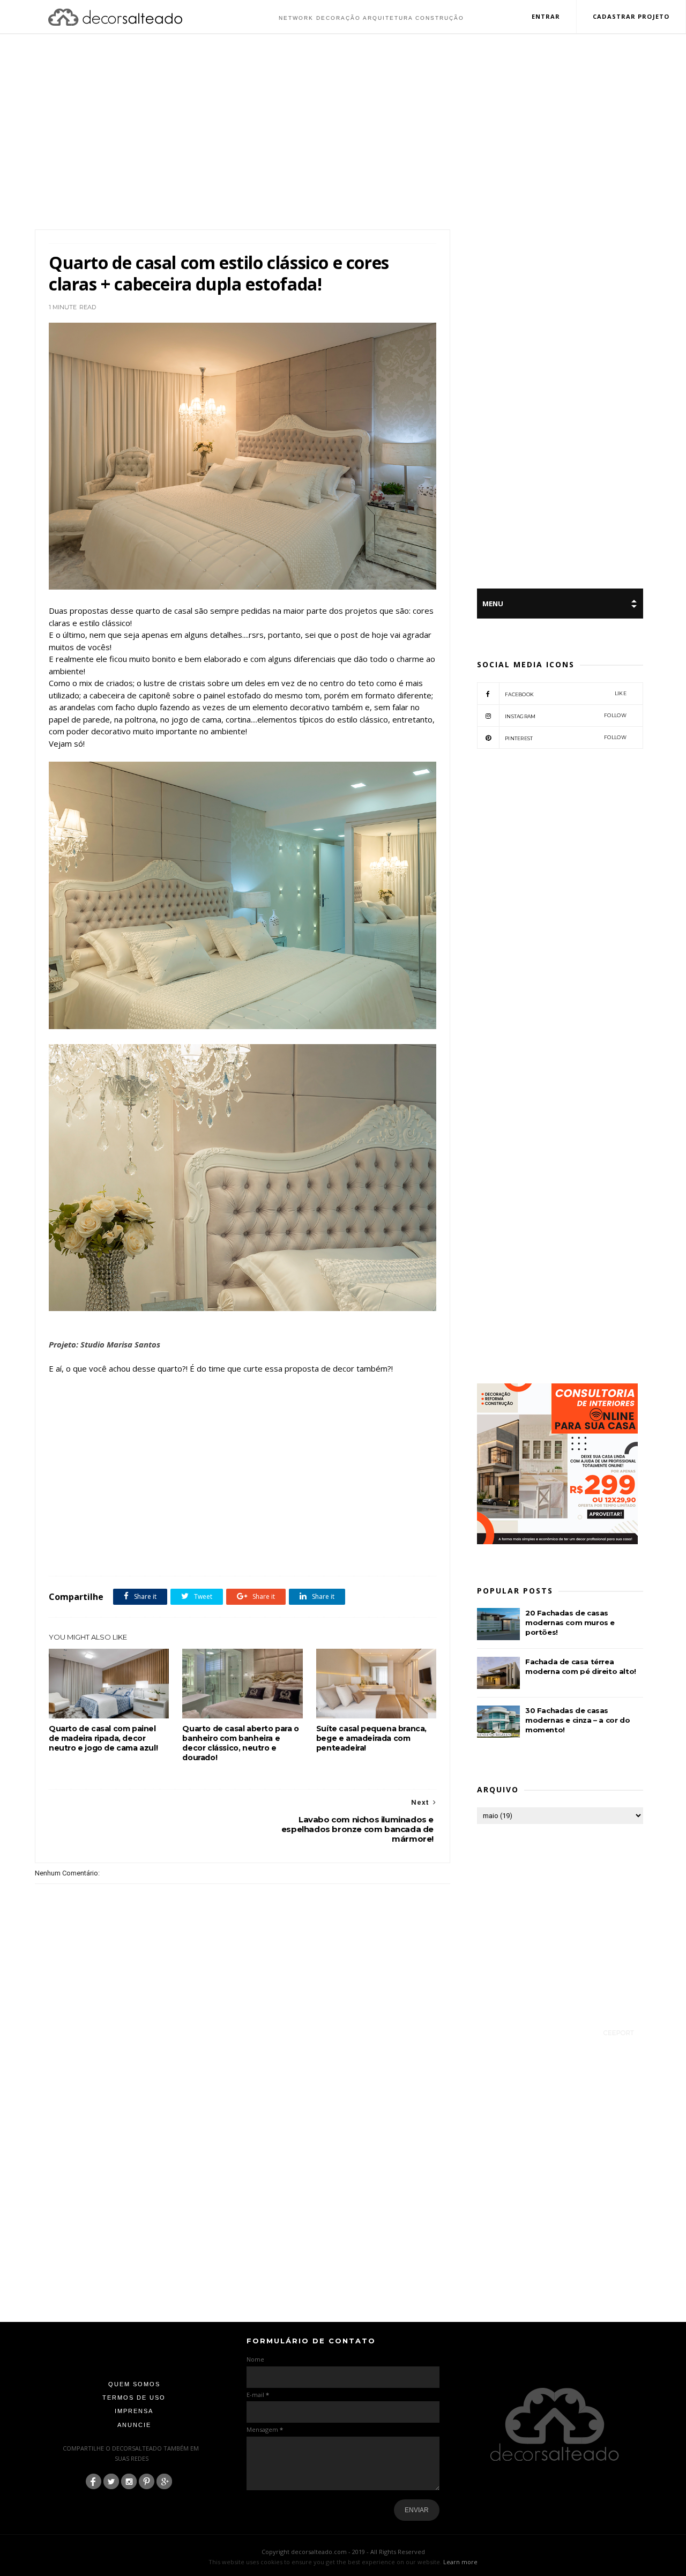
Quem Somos (134, 2384)
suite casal (362, 1552)
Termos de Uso (134, 2398)
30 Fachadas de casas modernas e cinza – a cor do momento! (577, 1720)
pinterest (566, 738)
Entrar (546, 16)
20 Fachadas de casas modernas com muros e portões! (570, 1622)
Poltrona (276, 1552)
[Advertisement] (343, 133)
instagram (566, 716)
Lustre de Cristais (208, 1552)
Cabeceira (88, 1552)
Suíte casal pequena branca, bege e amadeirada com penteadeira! (371, 1738)
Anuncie (134, 2425)
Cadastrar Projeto (631, 16)
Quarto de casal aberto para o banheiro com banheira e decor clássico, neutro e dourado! (240, 1743)
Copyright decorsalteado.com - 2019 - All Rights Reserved (343, 2552)
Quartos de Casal (318, 1552)
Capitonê (122, 1552)
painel (248, 1552)
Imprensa (134, 2411)
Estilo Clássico (160, 1552)
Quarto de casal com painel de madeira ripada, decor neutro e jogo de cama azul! (103, 1738)
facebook (566, 694)
